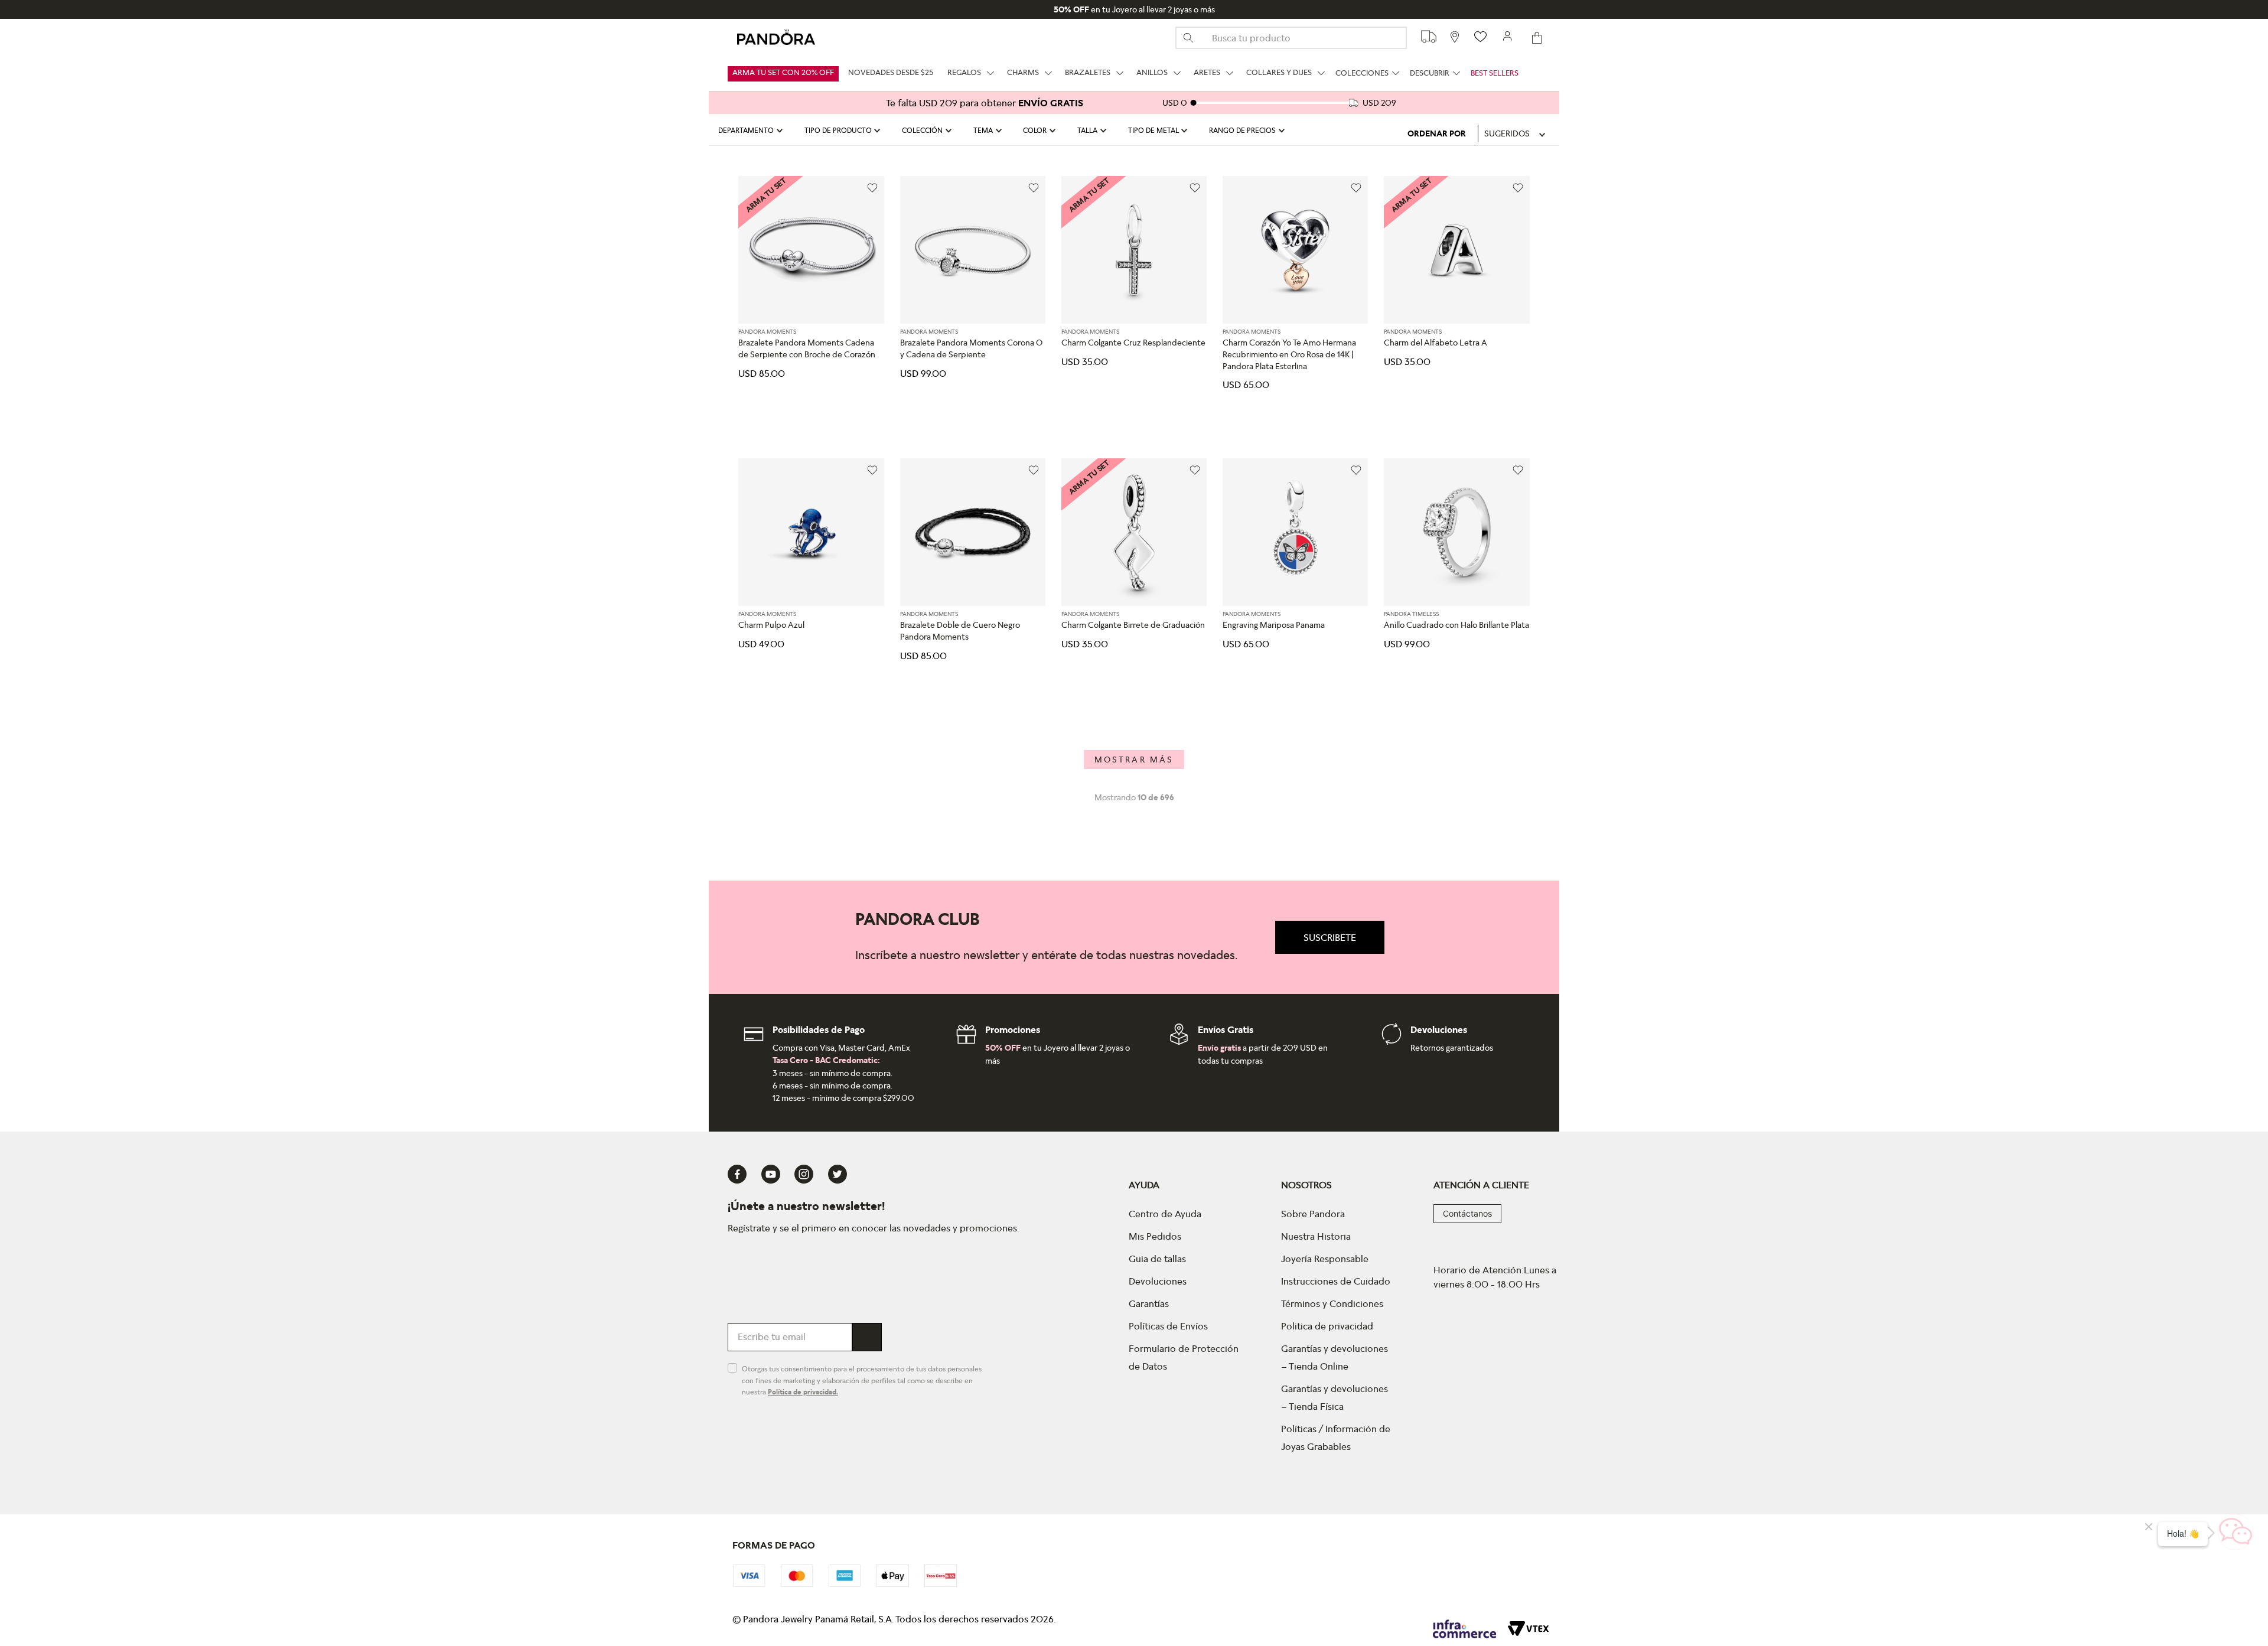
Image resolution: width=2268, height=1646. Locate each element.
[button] (752, 131)
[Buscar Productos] (1193, 38)
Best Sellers (1495, 73)
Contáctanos (1467, 1213)
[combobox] (1291, 38)
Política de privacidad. (803, 1392)
